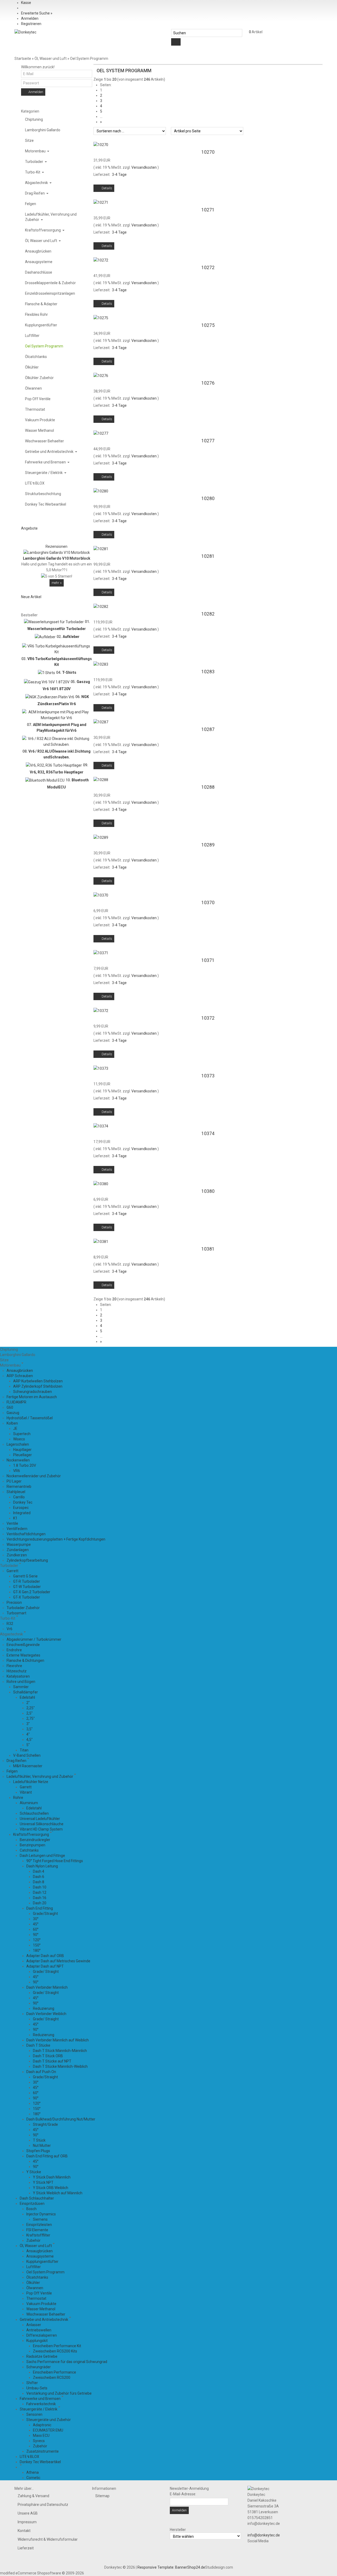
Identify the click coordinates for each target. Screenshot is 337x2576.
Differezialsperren (42, 2335)
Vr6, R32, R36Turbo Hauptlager (57, 772)
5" (28, 1745)
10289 (208, 845)
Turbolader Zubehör (23, 1608)
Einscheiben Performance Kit (57, 2346)
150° (37, 1945)
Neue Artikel (31, 597)
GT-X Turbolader (27, 1597)
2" (28, 1703)
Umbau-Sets (37, 2388)
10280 (208, 498)
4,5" (29, 1740)
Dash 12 (40, 1892)
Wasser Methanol (39, 430)
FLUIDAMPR (16, 1402)
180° (37, 1950)
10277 (208, 441)
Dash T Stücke (38, 2045)
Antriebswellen (39, 2330)
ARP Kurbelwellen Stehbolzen (38, 1381)
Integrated (22, 1513)
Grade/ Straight (46, 1972)
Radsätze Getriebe (42, 2356)
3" (28, 1724)
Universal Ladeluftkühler (40, 1819)
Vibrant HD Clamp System (41, 1829)
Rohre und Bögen (21, 1682)
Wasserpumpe (19, 1544)
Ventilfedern (17, 1529)
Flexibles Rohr (36, 314)
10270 (208, 152)
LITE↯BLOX (35, 483)
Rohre (18, 1798)
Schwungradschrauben (33, 1392)
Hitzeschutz (17, 1671)
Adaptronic (42, 2425)
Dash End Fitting (40, 1908)
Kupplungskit (37, 2341)
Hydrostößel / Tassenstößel (30, 1418)
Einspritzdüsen (32, 2204)
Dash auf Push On (41, 2072)
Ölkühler (32, 367)
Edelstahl (27, 1697)
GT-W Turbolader (27, 1587)
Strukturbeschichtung (43, 494)
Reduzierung (44, 2008)
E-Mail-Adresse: (183, 2494)
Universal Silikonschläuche (42, 1824)
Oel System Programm (44, 346)
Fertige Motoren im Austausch (32, 1397)
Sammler (21, 1687)
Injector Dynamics (41, 2214)
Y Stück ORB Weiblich (51, 2188)
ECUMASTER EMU (48, 2430)
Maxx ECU (41, 2435)
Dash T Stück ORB (48, 2056)
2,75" (31, 1718)
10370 (208, 903)
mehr (57, 583)
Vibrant (26, 1792)
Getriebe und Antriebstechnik (50, 452)
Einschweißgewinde (23, 1645)
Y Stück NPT (43, 2182)
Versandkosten (144, 167)
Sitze (29, 141)
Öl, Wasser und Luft (41, 241)
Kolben (12, 1423)
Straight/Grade (45, 2124)
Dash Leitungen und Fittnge (42, 1856)
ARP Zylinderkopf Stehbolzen (38, 1386)
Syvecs (39, 2441)
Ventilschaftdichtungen (26, 1534)
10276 (208, 383)
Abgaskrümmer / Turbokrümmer (34, 1639)
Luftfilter (32, 336)
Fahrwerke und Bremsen (46, 462)
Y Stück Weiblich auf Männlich (58, 2193)
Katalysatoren (18, 1676)
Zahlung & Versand (33, 2496)
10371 (208, 960)
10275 (208, 325)
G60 (10, 1407)
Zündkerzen (17, 1555)
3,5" (29, 1729)
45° (36, 1924)
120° (37, 1940)
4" (28, 1734)
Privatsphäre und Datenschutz (43, 2505)
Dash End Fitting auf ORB (47, 2156)
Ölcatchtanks (36, 357)
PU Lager (14, 1481)
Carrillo (19, 1497)
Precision (14, 1602)
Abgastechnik (37, 183)
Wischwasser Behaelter (44, 441)
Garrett (13, 1571)
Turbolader (34, 162)
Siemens (40, 2219)
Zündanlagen (18, 1550)
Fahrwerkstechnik (41, 2404)
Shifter (32, 2383)
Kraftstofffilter (38, 2235)
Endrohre (14, 1650)
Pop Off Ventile (38, 399)
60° (36, 1929)
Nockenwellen (18, 1460)
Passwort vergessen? (63, 93)
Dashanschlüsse (39, 272)
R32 (10, 1624)
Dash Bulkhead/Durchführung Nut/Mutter (61, 2119)
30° (36, 1919)
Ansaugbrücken (38, 251)
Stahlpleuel (16, 1492)
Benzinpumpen (33, 1845)
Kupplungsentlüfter (41, 325)
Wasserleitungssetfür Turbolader (57, 629)
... (101, 117)
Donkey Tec (23, 1502)
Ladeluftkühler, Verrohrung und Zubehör (51, 217)
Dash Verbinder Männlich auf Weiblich (58, 2040)
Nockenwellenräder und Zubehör (34, 1476)
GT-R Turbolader (27, 1581)
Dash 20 (40, 1903)
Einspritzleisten (39, 2225)
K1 (15, 1518)
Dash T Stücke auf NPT (52, 2061)
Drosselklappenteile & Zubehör (50, 283)
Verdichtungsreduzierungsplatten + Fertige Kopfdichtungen (56, 1539)
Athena (33, 2472)
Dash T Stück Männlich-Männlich (60, 2051)
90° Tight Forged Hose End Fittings (55, 1861)
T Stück (39, 2140)
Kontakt (24, 2531)
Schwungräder (39, 2367)
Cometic (33, 2478)
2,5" (29, 1713)
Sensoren (34, 2414)
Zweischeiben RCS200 (52, 2378)
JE (15, 1429)
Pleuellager (23, 1455)
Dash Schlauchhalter (37, 2198)
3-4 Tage (119, 175)
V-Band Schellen (27, 1755)
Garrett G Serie (25, 1576)
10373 (208, 1076)
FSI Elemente (37, 2230)
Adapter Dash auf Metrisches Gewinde (58, 1961)
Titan (24, 1750)
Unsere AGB (28, 2513)
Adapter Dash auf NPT (45, 1966)
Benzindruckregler (35, 1840)
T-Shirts (69, 672)
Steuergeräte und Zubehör (49, 2420)
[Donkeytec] (25, 32)
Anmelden (30, 18)
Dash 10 (40, 1887)
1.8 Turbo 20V (25, 1465)
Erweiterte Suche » (37, 13)
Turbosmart (16, 1613)
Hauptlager (22, 1450)
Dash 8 (39, 1882)
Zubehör (33, 2240)
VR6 (17, 1471)
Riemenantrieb (19, 1486)
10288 (208, 787)
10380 (208, 1191)
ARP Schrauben (20, 1376)
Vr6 (9, 1629)
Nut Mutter (42, 2146)
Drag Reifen (35, 193)
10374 (208, 1134)
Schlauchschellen (34, 1813)
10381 (208, 1249)
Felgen (31, 204)
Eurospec (21, 1508)
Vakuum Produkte (40, 420)
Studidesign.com (219, 2567)
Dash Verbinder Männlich (47, 1987)
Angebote (29, 528)
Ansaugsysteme (39, 262)
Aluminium (29, 1803)
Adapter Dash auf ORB (45, 1956)
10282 (208, 614)
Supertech (22, 1434)
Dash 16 (40, 1898)
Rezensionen (56, 546)
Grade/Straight (45, 1914)
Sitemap (102, 2496)
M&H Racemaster (28, 1766)
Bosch (31, 2209)
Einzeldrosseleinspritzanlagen (50, 293)
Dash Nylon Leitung (42, 1866)
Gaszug (13, 1413)
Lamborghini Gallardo (43, 130)
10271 (208, 210)
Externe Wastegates (23, 1655)
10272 (208, 268)
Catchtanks (29, 1850)
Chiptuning (34, 119)
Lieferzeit (26, 2548)
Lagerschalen (18, 1444)
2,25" (31, 1708)
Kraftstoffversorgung (43, 230)
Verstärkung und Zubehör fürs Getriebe (59, 2393)
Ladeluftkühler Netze (31, 1782)
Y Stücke (34, 2172)
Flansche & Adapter (41, 304)
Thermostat (35, 409)
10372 (208, 1018)
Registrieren (31, 24)
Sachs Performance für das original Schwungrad (67, 2362)
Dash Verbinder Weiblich (46, 2014)
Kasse (26, 3)
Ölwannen (33, 388)
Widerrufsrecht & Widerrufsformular (48, 2539)
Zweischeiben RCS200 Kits (55, 2351)
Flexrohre (14, 1666)
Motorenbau (36, 151)
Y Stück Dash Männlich (52, 2177)
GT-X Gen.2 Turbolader (32, 1592)
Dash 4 (39, 1871)
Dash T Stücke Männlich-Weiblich (60, 2066)
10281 (208, 556)
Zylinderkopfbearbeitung (27, 1560)
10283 (208, 672)
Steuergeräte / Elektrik (44, 473)
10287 (208, 729)
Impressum (27, 2522)
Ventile (12, 1523)
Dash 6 (39, 1877)
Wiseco (19, 1439)
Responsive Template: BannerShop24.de (171, 2567)
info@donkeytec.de (264, 2535)
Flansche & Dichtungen (25, 1660)
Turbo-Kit (33, 172)
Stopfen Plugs (38, 2151)
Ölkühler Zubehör (39, 378)
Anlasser (34, 2325)
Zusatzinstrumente (43, 2451)
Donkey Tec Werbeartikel (46, 504)
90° (36, 1935)
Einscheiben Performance (54, 2372)
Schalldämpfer (26, 1692)
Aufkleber (71, 636)
